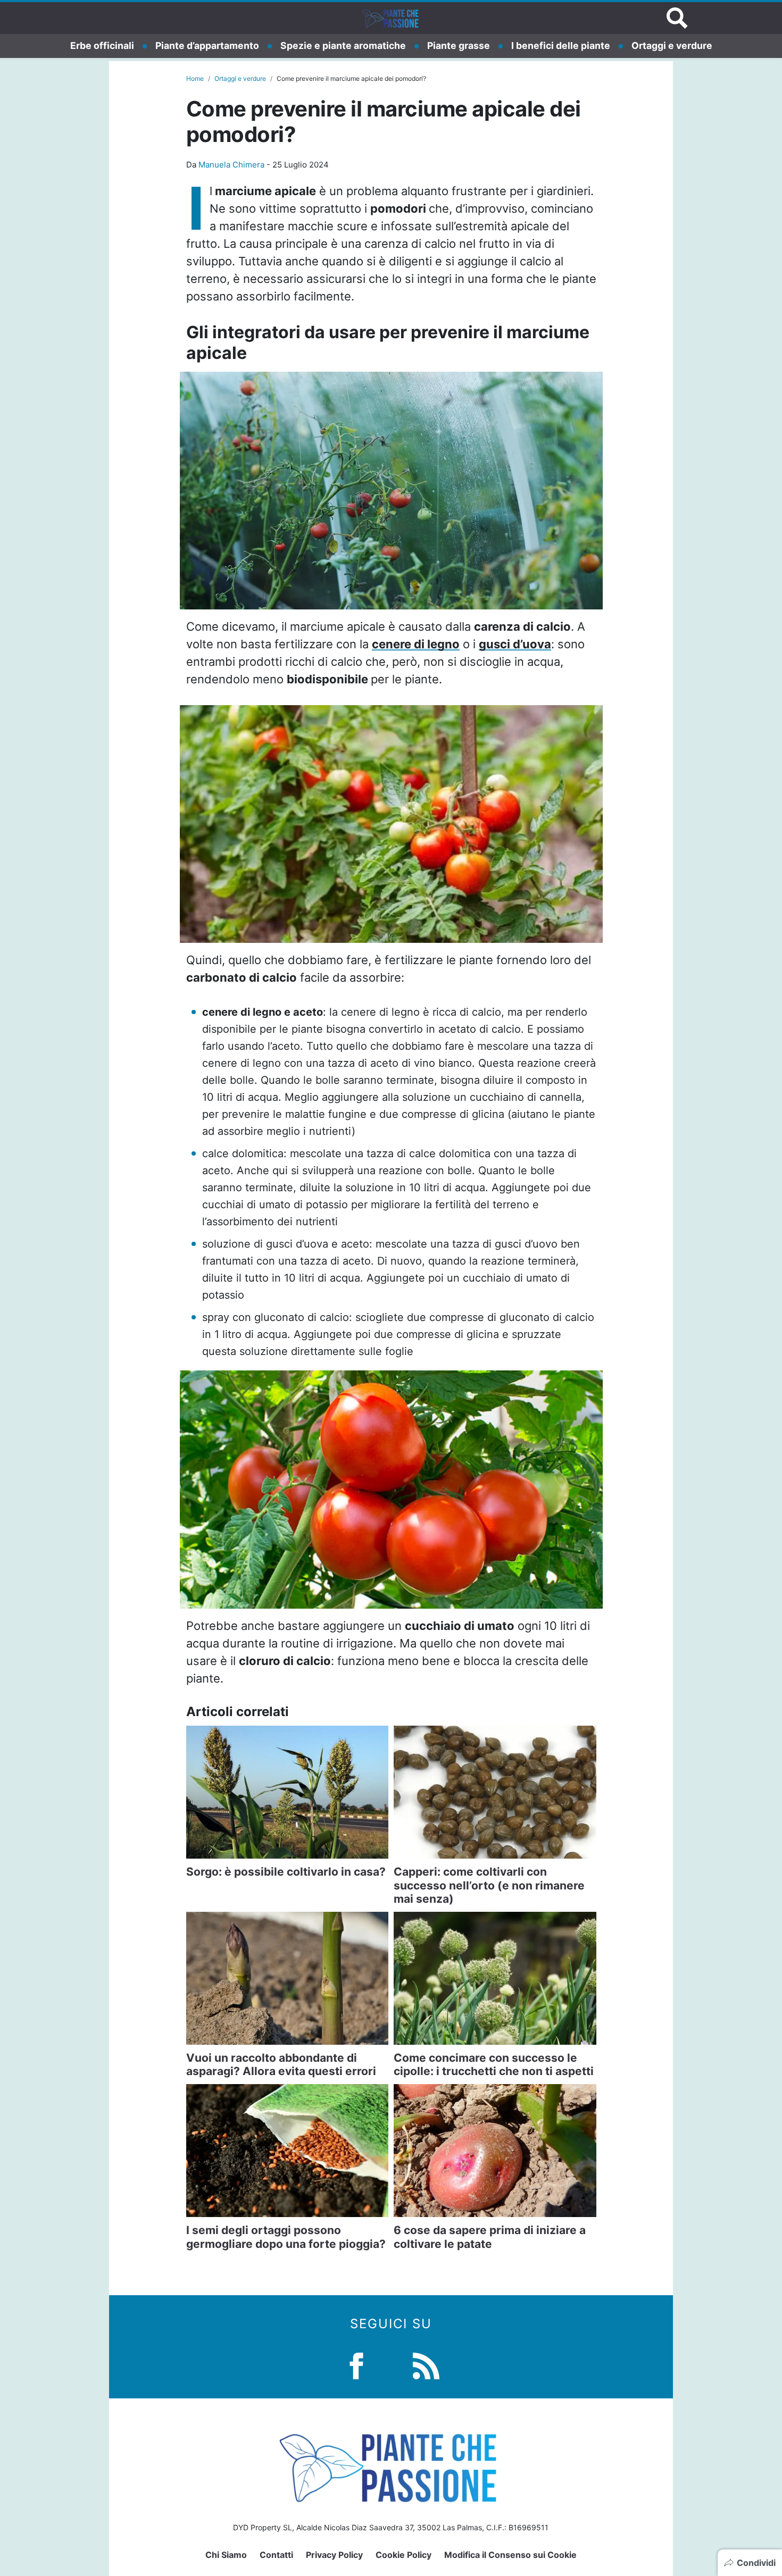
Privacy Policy (334, 2555)
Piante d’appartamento (207, 45)
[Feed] (426, 2365)
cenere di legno (416, 644)
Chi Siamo (226, 2555)
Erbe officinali (102, 45)
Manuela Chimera (231, 165)
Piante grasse (459, 45)
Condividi (756, 2563)
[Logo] (391, 18)
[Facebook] (356, 2365)
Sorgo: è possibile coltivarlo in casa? (286, 1872)
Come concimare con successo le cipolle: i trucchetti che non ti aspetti (494, 2064)
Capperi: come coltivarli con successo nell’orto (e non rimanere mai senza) (489, 1885)
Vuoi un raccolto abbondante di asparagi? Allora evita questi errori (281, 2064)
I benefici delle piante (561, 45)
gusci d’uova (515, 644)
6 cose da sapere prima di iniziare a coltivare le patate (490, 2237)
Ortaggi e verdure (672, 45)
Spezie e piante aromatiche (343, 45)
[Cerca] (677, 18)
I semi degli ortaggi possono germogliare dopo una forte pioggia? (286, 2237)
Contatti (276, 2555)
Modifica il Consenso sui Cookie (510, 2555)
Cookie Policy (404, 2555)
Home (195, 78)
